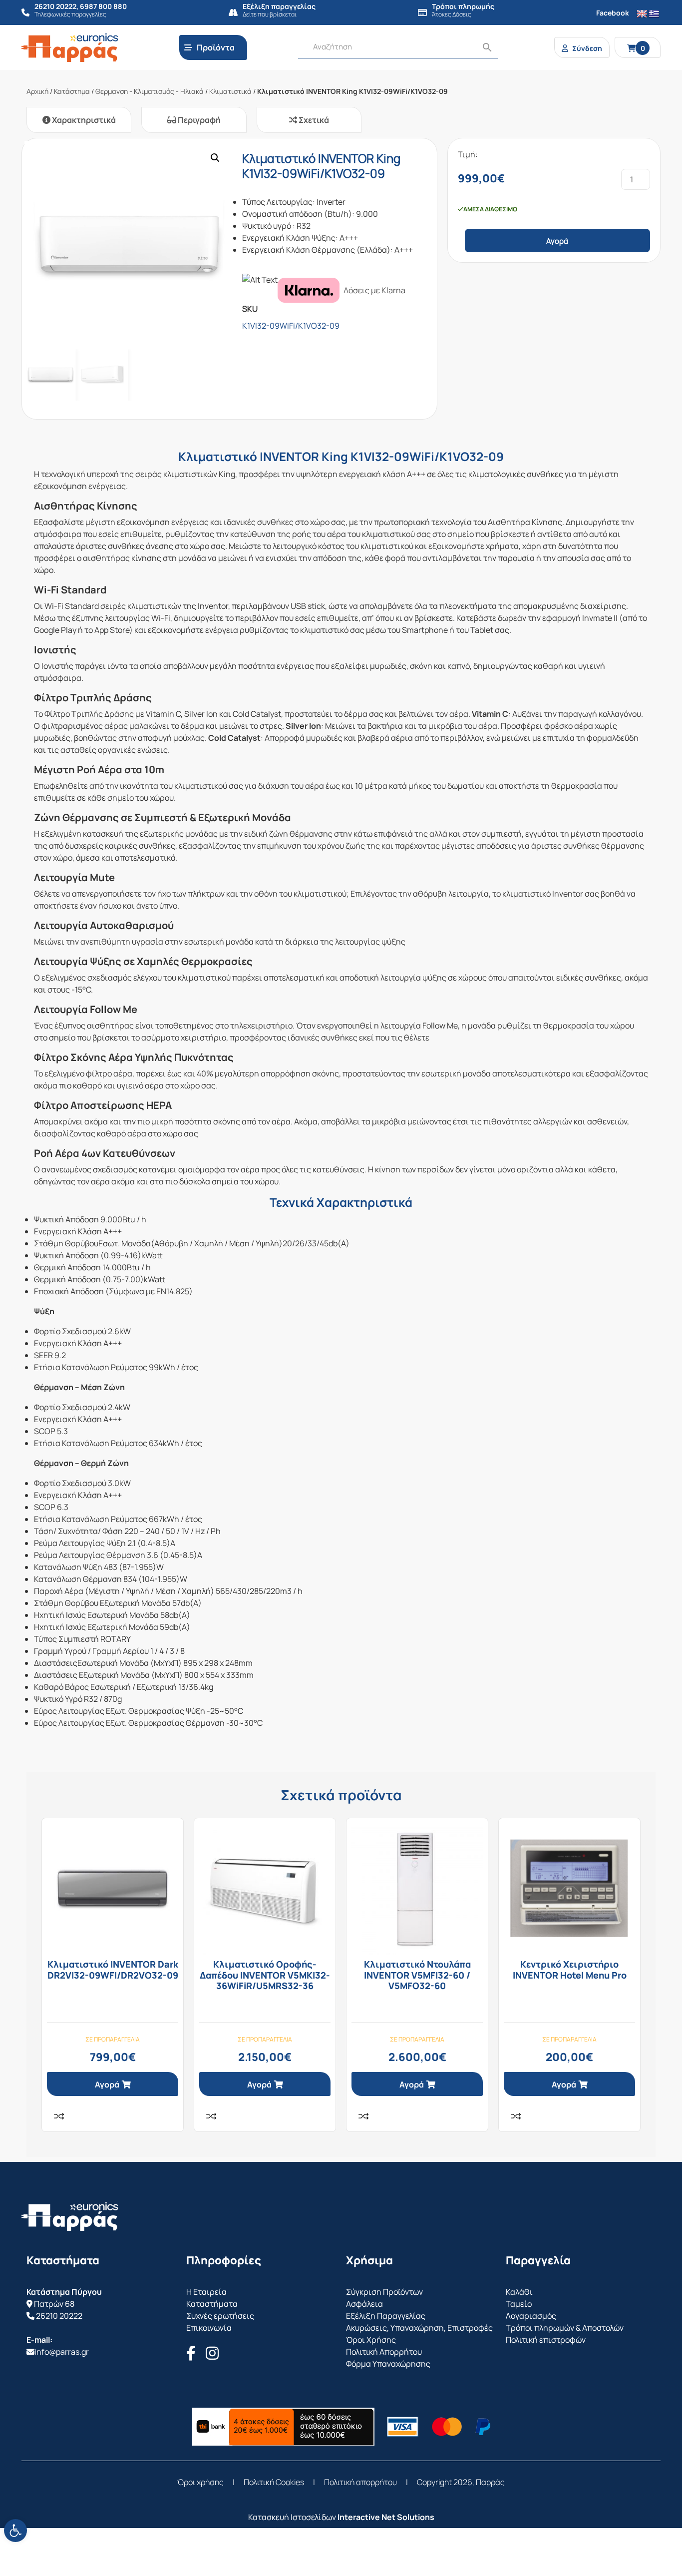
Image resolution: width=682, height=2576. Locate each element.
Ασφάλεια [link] (364, 2304)
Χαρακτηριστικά (83, 120)
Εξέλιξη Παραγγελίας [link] (386, 2316)
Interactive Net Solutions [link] (386, 2517)
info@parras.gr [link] (62, 2352)
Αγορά (557, 241)
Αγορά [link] (107, 2084)
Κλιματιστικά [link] (230, 91)
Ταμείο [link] (519, 2304)
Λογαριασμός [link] (531, 2316)
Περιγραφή (198, 120)
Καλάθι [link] (519, 2292)
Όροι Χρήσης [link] (371, 2340)
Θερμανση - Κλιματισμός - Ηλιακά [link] (150, 91)
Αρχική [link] (37, 91)
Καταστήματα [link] (212, 2304)
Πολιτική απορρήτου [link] (360, 2482)
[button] (215, 158)
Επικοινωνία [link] (209, 2328)
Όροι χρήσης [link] (200, 2482)
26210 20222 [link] (59, 2316)
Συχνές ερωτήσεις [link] (220, 2316)
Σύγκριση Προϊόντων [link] (384, 2292)
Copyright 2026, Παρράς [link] (461, 2482)
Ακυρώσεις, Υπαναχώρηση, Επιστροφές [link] (419, 2328)
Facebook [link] (613, 13)
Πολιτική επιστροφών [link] (546, 2340)
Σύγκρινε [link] (59, 2116)
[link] (15, 2531)
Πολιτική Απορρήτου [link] (384, 2352)
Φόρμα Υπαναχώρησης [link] (388, 2364)
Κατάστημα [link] (72, 91)
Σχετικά (313, 120)
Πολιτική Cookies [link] (274, 2482)
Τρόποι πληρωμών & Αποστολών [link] (565, 2328)
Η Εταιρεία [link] (206, 2292)
